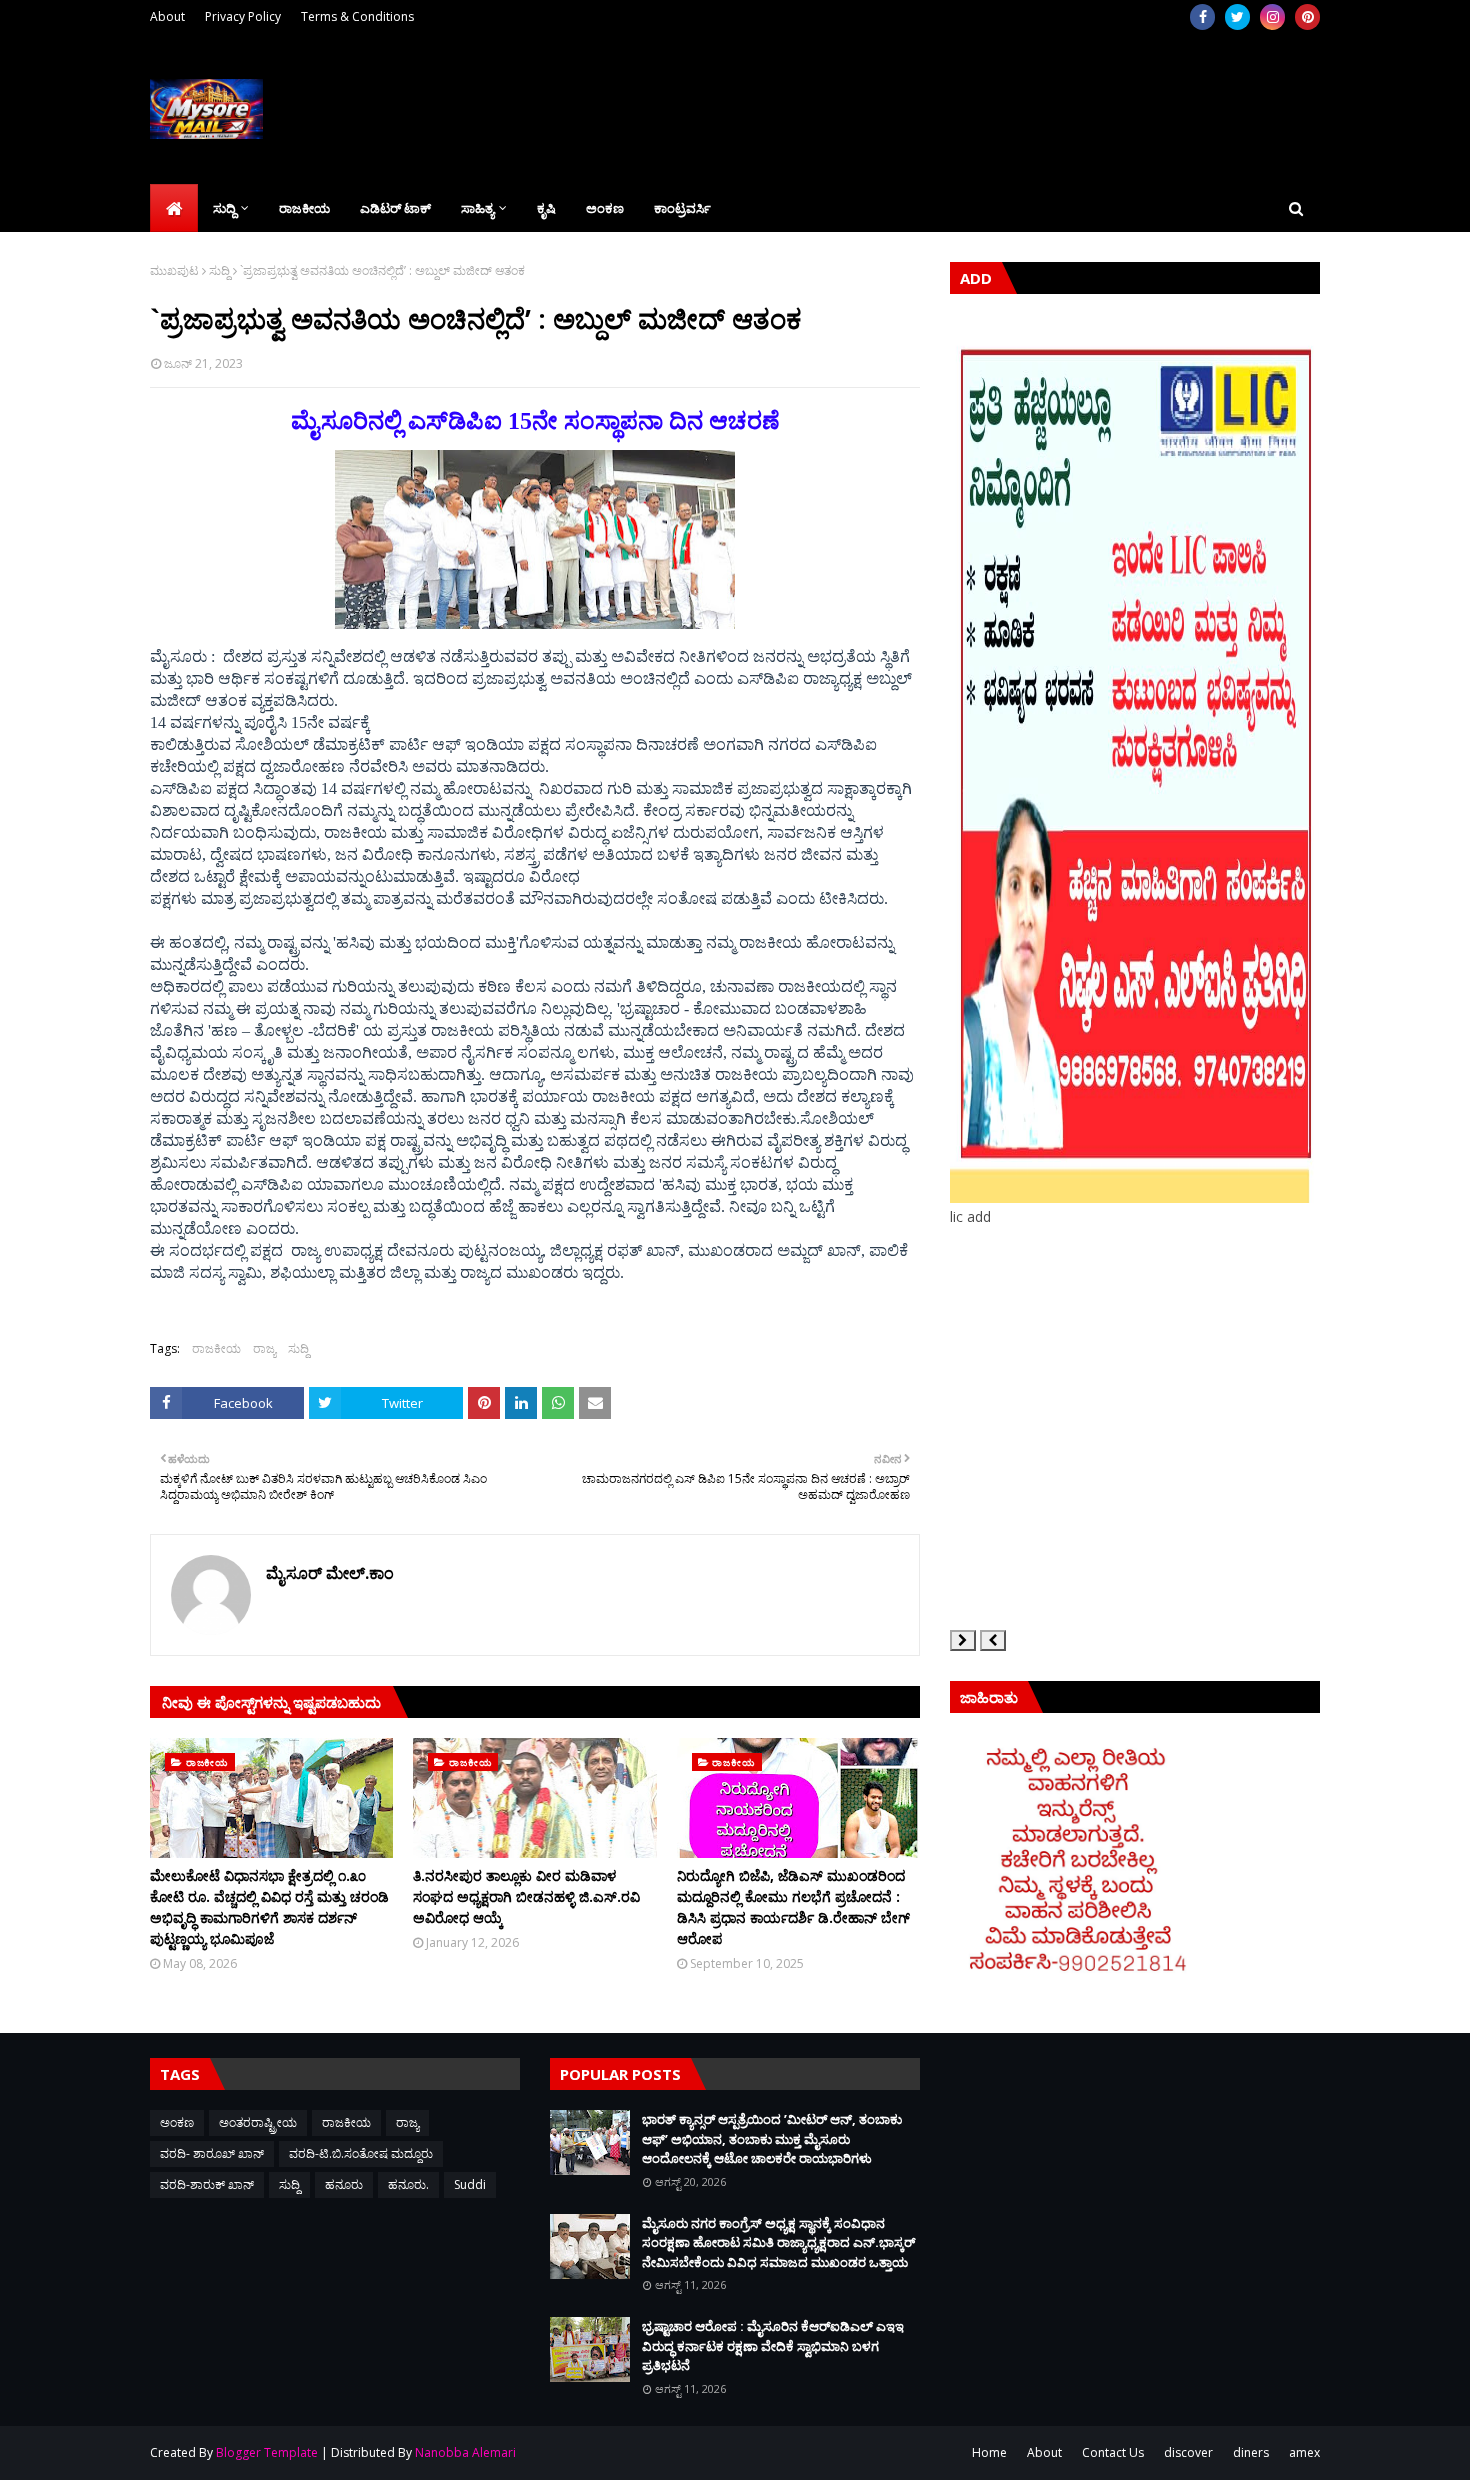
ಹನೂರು (344, 2184)
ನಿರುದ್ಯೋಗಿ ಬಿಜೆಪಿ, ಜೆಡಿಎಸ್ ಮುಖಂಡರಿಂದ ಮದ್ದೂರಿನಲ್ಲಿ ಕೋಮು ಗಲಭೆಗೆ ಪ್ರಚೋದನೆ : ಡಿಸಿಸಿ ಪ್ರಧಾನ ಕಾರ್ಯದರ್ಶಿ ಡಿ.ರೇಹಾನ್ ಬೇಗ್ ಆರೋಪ (793, 1907)
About (167, 16)
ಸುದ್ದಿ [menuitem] (224, 208)
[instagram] (1272, 17)
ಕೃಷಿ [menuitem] (546, 208)
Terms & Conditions (357, 16)
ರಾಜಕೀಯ (216, 1348)
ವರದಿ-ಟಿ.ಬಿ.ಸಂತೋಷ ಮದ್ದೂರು (361, 2153)
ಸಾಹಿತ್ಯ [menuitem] (477, 208)
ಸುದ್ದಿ (219, 270)
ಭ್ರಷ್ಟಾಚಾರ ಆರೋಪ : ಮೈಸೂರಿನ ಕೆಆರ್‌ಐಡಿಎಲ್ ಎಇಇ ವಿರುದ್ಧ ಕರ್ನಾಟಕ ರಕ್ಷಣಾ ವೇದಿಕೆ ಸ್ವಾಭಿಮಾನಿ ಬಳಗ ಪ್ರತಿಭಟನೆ (773, 2345)
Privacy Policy (243, 16)
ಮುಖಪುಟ (174, 270)
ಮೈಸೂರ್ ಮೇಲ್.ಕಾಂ (330, 1573)
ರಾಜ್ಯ (264, 1348)
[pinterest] (1307, 17)
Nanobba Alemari (465, 2452)
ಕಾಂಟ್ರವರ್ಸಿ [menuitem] (682, 208)
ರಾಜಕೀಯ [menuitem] (304, 208)
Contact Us (1113, 2452)
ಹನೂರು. (408, 2184)
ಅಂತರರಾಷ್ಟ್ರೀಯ (258, 2122)
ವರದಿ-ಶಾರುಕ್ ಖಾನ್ (207, 2184)
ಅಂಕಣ (177, 2122)
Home (989, 2452)
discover (1188, 2452)
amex (1304, 2452)
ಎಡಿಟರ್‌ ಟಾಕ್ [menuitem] (395, 208)
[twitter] (1237, 17)
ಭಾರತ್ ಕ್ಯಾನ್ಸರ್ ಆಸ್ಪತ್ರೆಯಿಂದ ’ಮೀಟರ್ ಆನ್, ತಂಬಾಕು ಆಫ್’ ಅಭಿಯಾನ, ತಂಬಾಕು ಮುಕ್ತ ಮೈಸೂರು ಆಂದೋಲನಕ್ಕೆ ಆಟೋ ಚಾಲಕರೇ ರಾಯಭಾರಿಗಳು (772, 2138)
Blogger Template (267, 2452)
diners (1251, 2452)
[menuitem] (174, 208)
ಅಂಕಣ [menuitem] (605, 208)
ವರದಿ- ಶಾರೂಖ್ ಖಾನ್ (212, 2153)
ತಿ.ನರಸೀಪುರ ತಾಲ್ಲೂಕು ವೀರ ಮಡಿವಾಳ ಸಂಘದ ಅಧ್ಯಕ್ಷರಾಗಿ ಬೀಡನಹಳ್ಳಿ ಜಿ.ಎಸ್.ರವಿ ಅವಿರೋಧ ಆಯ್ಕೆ (526, 1896)
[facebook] (1202, 17)
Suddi (470, 2184)
